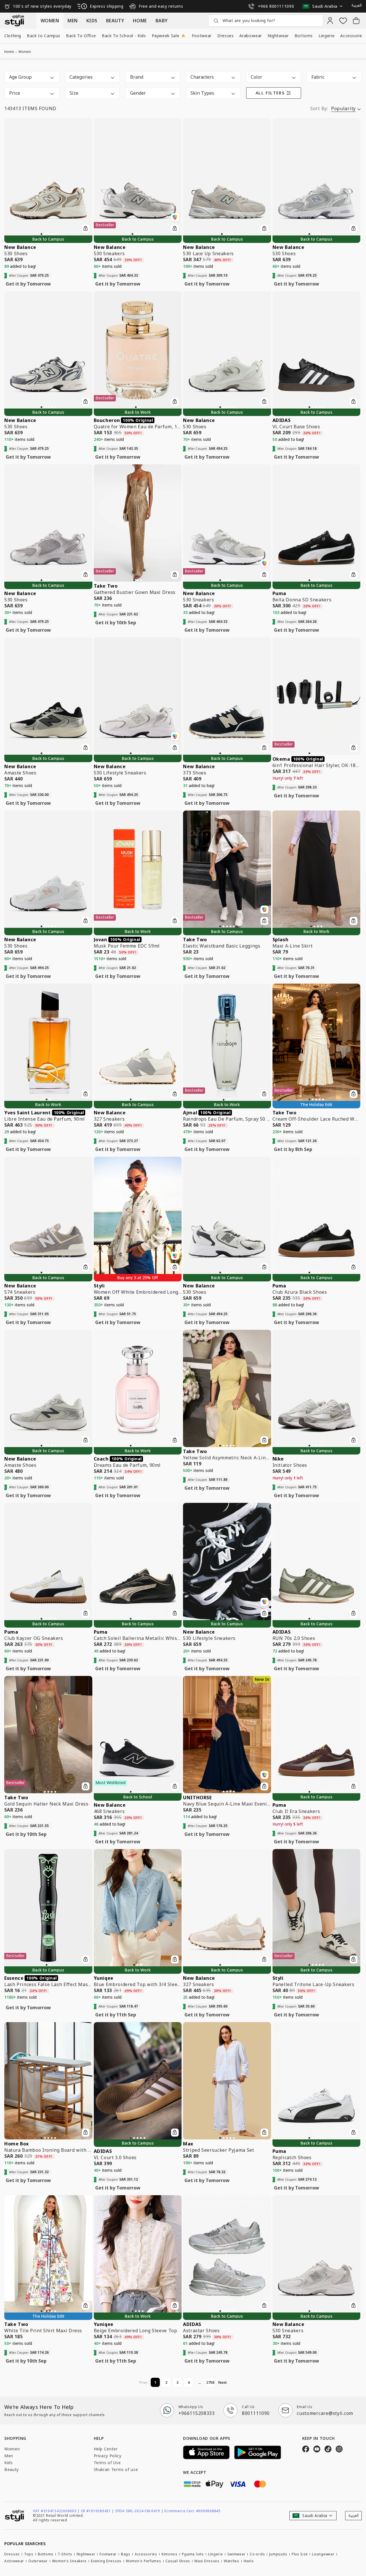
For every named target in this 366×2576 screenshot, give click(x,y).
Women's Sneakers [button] (69, 2561)
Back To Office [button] (81, 36)
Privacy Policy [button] (108, 2456)
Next (222, 2382)
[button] (324, 6)
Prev (143, 2382)
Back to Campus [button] (44, 36)
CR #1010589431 (98, 2511)
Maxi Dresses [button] (207, 2561)
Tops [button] (29, 2554)
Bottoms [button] (304, 36)
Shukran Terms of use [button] (116, 2469)
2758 (210, 2382)
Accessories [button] (146, 2554)
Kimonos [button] (170, 2554)
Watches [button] (232, 2561)
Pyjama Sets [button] (193, 2554)
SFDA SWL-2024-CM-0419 (139, 2511)
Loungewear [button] (323, 2554)
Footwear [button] (202, 36)
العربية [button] (357, 5)
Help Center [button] (106, 2449)
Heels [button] (249, 2561)
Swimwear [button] (236, 2554)
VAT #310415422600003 (56, 2511)
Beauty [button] (12, 2469)
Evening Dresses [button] (106, 2561)
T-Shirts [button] (65, 2554)
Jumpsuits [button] (278, 2554)
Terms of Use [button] (107, 2463)
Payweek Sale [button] (169, 36)
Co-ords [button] (257, 2554)
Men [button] (9, 2456)
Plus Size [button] (300, 2554)
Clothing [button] (13, 36)
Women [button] (12, 2449)
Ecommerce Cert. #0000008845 (192, 2511)
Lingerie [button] (327, 36)
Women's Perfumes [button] (144, 2561)
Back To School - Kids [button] (124, 36)
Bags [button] (126, 2554)
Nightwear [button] (278, 36)
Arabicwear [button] (250, 36)
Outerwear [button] (38, 2561)
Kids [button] (9, 2463)
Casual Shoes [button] (178, 2561)
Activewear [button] (14, 2561)
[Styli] (14, 21)
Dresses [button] (225, 36)
